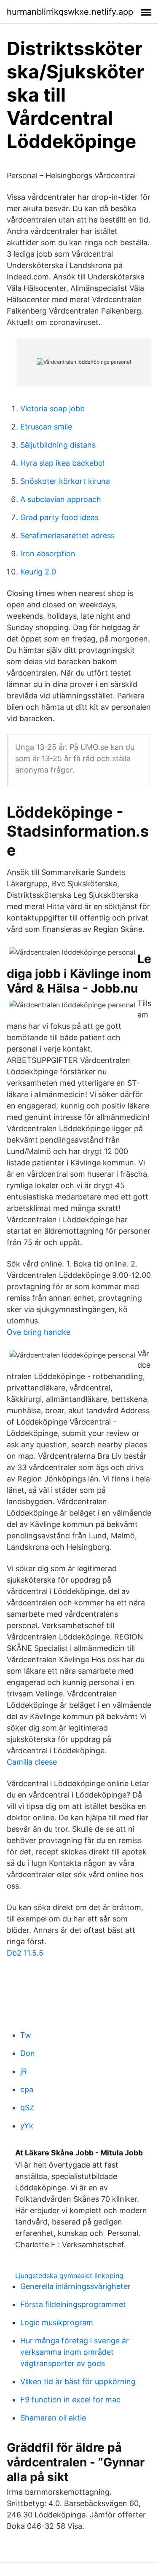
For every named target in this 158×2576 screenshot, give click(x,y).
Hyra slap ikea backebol (62, 463)
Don (28, 2053)
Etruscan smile (46, 427)
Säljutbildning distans (58, 445)
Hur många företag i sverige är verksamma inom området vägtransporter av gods (75, 2352)
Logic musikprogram (57, 2322)
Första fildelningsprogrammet (73, 2304)
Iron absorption (48, 554)
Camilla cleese (32, 1762)
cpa (27, 2089)
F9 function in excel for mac (70, 2400)
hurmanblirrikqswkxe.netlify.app (70, 12)
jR (24, 2071)
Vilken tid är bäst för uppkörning (78, 2381)
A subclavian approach (61, 499)
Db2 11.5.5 (25, 1953)
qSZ (27, 2108)
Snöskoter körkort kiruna (65, 481)
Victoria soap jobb (52, 409)
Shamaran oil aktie (53, 2418)
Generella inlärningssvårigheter (75, 2286)
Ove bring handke (39, 1332)
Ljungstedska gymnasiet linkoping (69, 2275)
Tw (26, 2035)
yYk (27, 2126)
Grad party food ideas (59, 517)
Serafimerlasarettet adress (67, 535)
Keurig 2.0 (38, 572)
